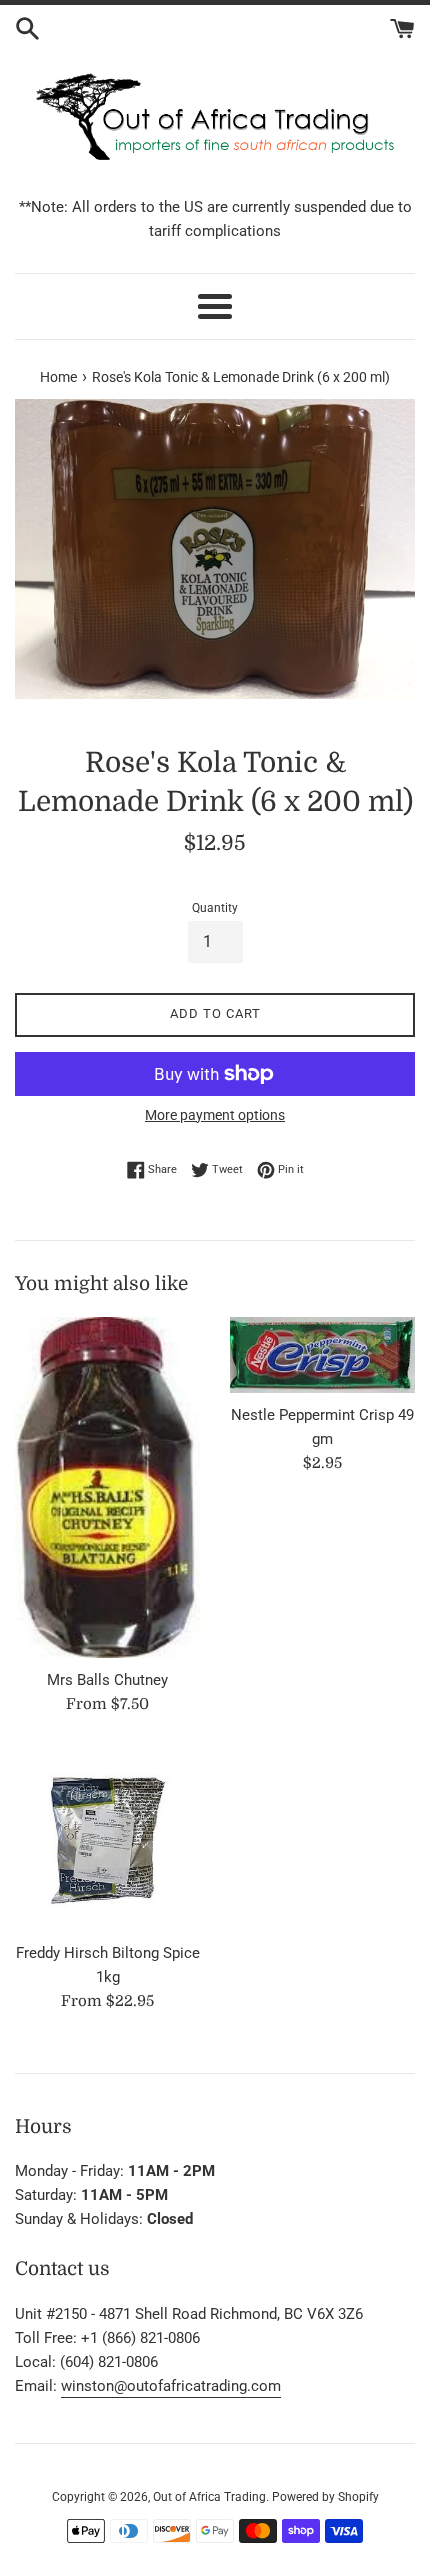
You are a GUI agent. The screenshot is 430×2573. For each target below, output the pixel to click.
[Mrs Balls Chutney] (107, 1487)
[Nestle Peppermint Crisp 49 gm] (322, 1355)
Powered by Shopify (325, 2497)
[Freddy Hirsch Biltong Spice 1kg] (107, 1838)
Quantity (215, 908)
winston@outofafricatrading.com (171, 2386)
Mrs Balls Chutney (107, 1680)
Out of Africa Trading (209, 2497)
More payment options (215, 1115)
